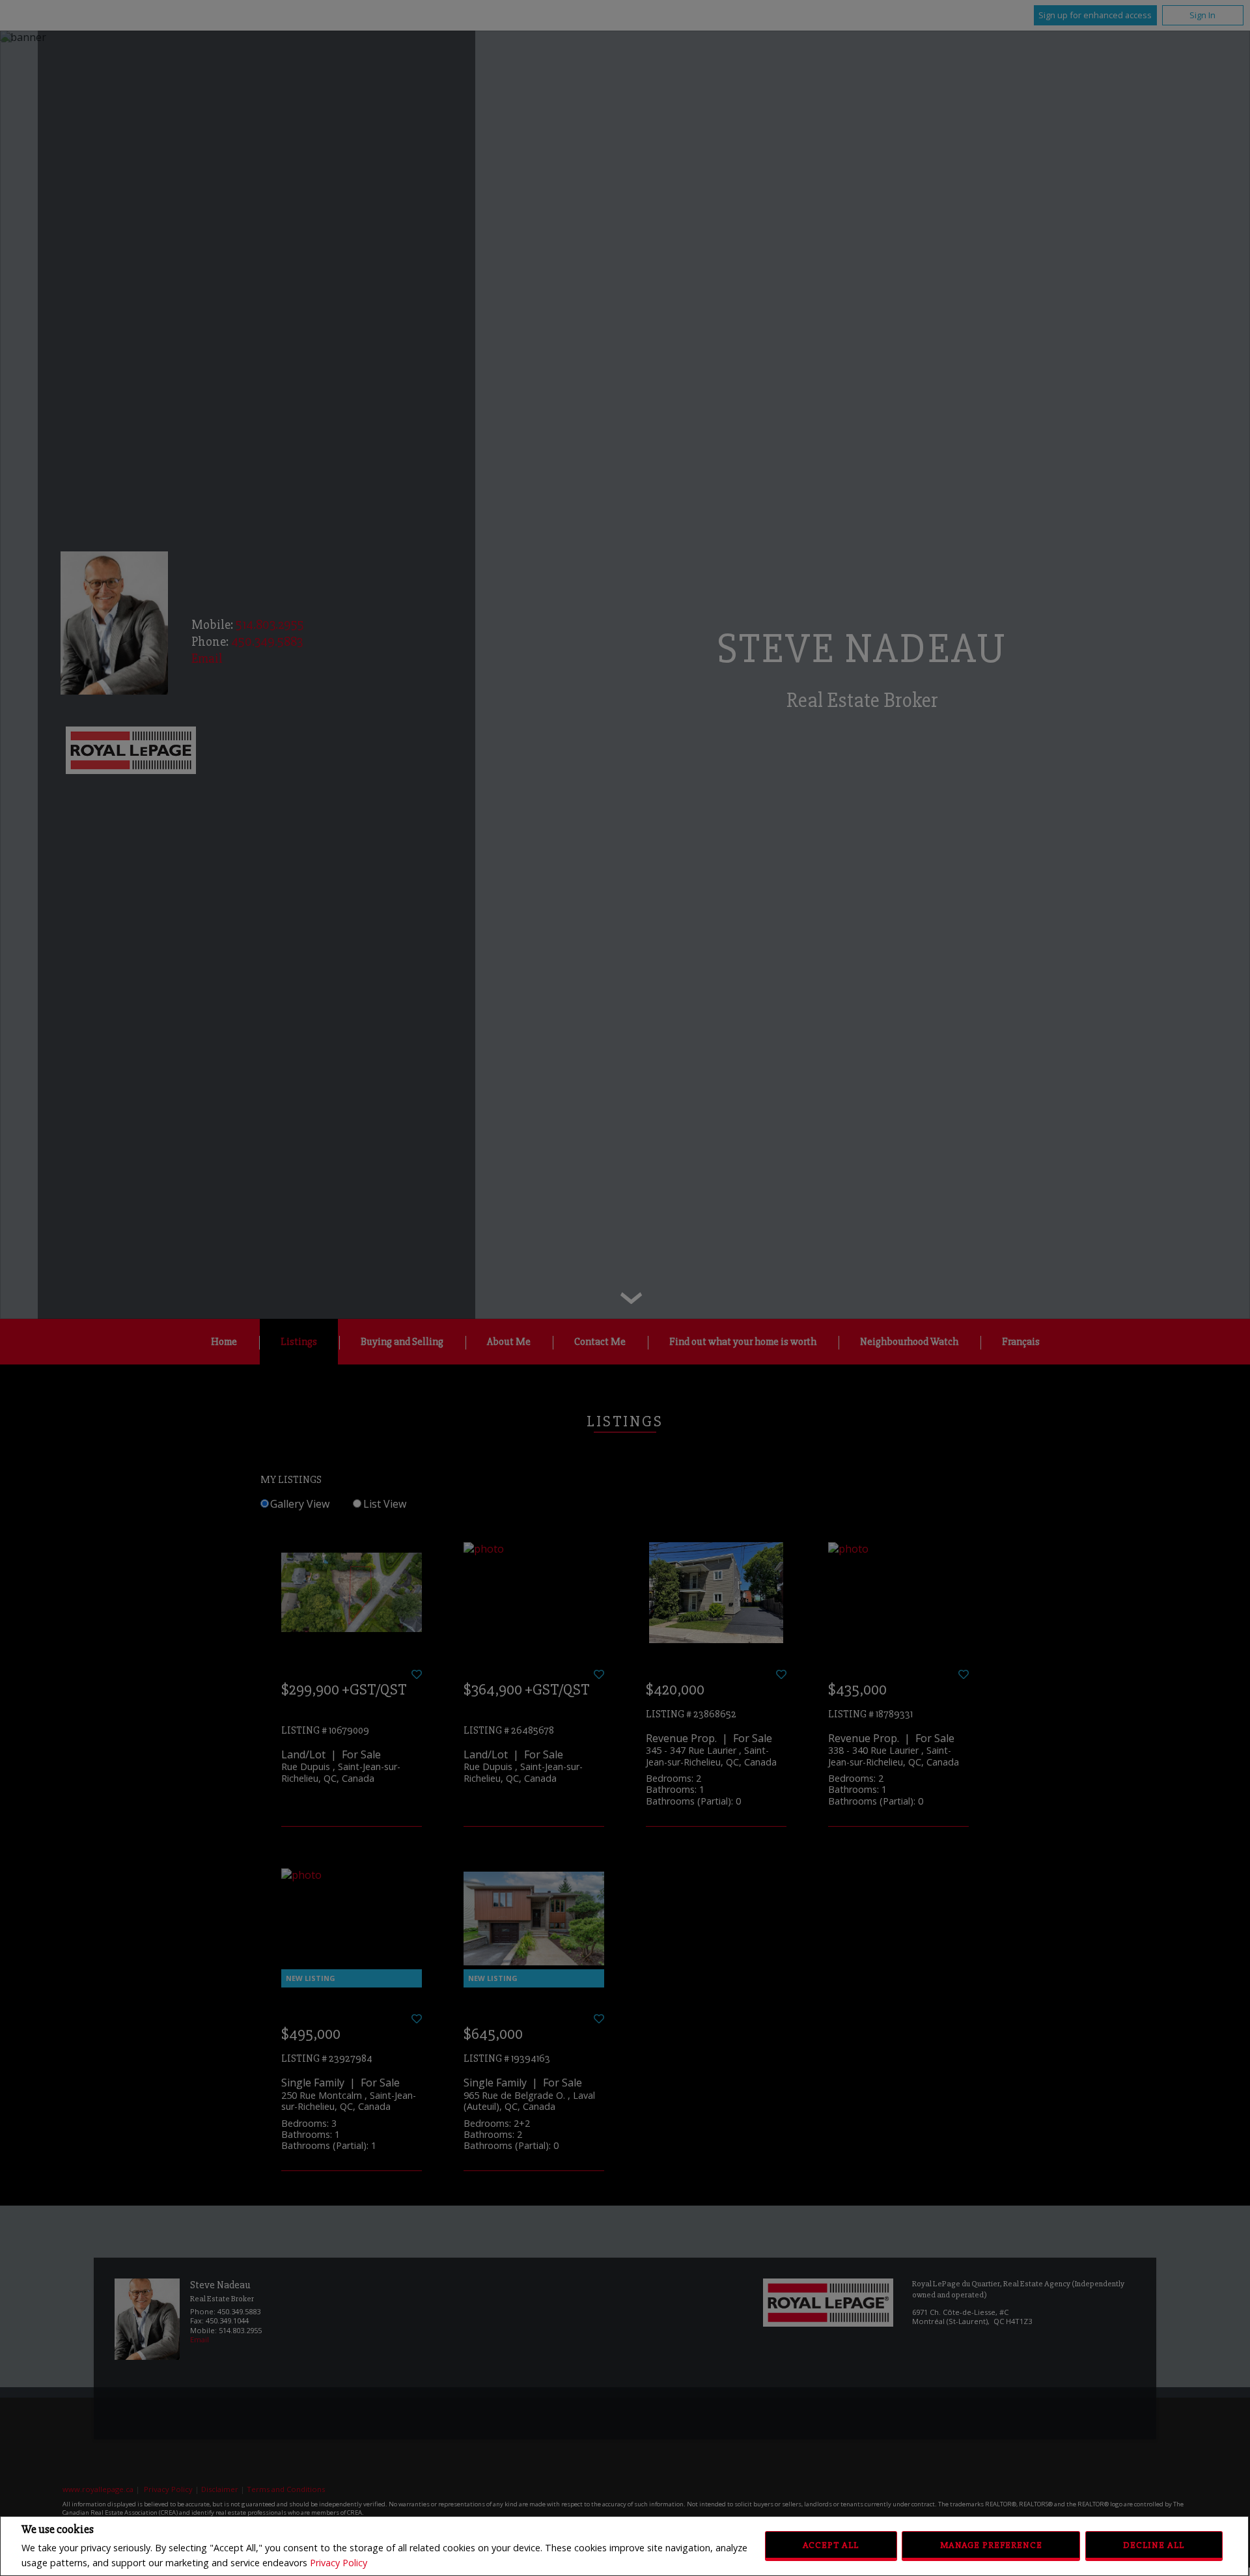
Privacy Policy (339, 2563)
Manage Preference (991, 2545)
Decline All (1154, 2545)
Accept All (831, 2545)
